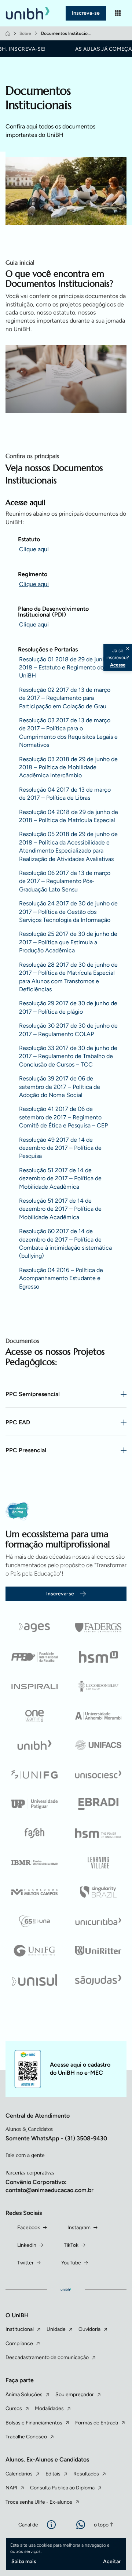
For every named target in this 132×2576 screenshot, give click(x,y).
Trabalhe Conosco (26, 2437)
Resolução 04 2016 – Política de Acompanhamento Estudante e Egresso (61, 1278)
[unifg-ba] (34, 1951)
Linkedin (27, 2245)
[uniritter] (98, 1951)
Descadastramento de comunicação (47, 2357)
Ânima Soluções (24, 2395)
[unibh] (34, 1745)
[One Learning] (34, 1716)
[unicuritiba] (98, 1921)
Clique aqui (34, 549)
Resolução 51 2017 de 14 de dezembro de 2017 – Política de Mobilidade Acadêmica (60, 1178)
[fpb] (34, 1657)
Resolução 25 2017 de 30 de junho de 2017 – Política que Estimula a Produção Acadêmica (68, 942)
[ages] (34, 1628)
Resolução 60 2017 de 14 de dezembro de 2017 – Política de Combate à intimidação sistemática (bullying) (65, 1243)
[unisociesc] (98, 1774)
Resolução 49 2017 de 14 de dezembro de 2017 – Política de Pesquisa (60, 1148)
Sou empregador (75, 2395)
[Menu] (118, 13)
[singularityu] (98, 1892)
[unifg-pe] (34, 1774)
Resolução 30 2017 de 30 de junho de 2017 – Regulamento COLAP (68, 1030)
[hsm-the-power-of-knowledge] (98, 1833)
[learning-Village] (98, 1863)
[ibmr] (34, 1863)
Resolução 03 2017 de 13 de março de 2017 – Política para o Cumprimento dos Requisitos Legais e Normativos (68, 733)
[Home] (8, 33)
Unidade (56, 2329)
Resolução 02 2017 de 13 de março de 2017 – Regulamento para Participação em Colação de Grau (65, 698)
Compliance (19, 2344)
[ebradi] (98, 1804)
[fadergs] (98, 1628)
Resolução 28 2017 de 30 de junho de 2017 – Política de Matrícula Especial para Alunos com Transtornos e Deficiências (68, 977)
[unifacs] (98, 1745)
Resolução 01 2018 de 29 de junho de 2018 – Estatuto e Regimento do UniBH (68, 668)
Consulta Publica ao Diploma (62, 2488)
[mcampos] (34, 1892)
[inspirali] (34, 1686)
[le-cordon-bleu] (98, 1686)
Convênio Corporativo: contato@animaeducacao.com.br (49, 2186)
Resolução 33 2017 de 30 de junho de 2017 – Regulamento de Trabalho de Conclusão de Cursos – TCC (68, 1056)
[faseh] (34, 1833)
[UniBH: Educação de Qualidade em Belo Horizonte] (29, 13)
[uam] (98, 1716)
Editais (53, 2474)
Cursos (14, 2408)
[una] (34, 1921)
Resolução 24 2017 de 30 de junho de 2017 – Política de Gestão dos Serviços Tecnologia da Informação (68, 912)
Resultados (86, 2474)
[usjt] (98, 1980)
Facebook (29, 2228)
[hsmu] (98, 1657)
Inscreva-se (86, 13)
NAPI (11, 2488)
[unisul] (34, 1980)
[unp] (34, 1804)
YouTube (71, 2263)
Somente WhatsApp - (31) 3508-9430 (56, 2138)
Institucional (20, 2329)
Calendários (19, 2474)
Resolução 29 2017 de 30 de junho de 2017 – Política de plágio (68, 1007)
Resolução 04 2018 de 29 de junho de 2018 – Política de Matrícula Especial (69, 816)
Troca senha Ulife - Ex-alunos (39, 2502)
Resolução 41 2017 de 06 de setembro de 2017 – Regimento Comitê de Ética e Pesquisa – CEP (63, 1117)
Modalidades (49, 2408)
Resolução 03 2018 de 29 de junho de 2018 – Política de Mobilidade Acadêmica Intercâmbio (68, 767)
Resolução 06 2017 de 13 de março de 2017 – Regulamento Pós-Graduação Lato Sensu (65, 881)
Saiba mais (24, 2562)
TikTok (71, 2245)
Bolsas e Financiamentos (34, 2423)
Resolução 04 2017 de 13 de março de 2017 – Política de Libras (65, 794)
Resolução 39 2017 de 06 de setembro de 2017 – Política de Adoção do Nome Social (60, 1087)
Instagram (79, 2228)
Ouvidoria (89, 2329)
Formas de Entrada (97, 2423)
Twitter (25, 2263)
